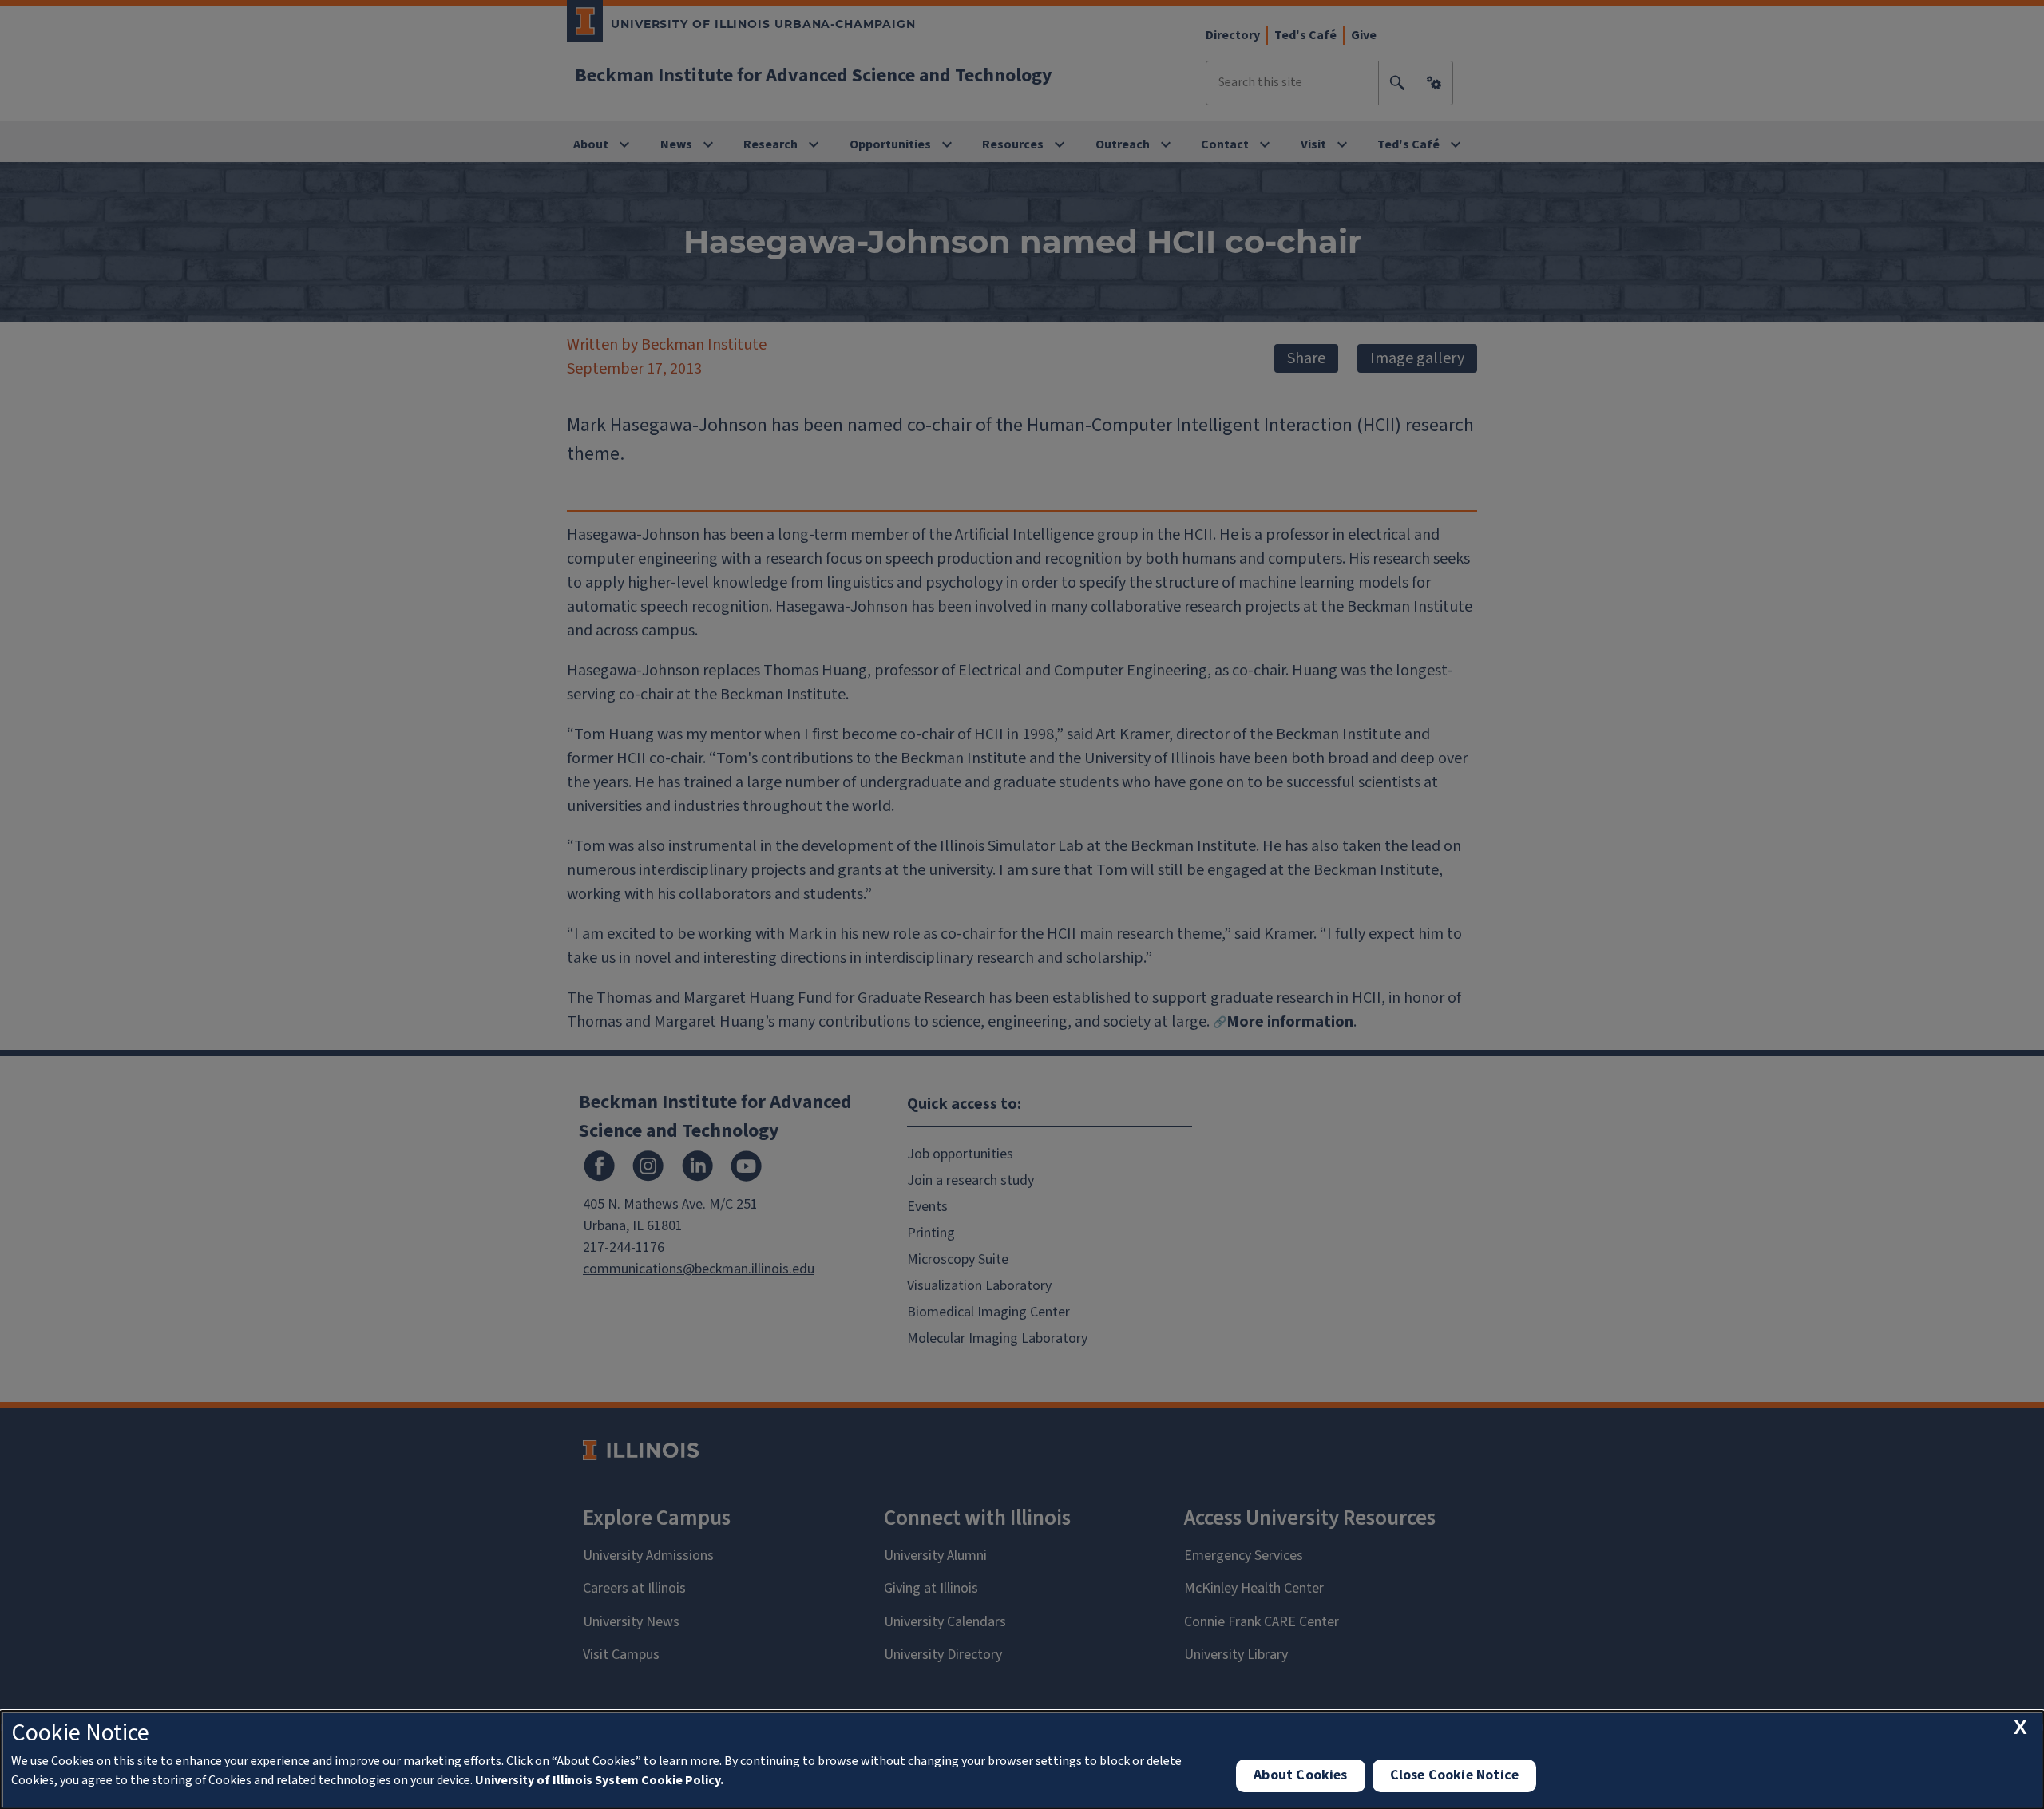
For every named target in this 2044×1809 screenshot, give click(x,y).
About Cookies (1300, 1775)
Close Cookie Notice (1454, 1775)
